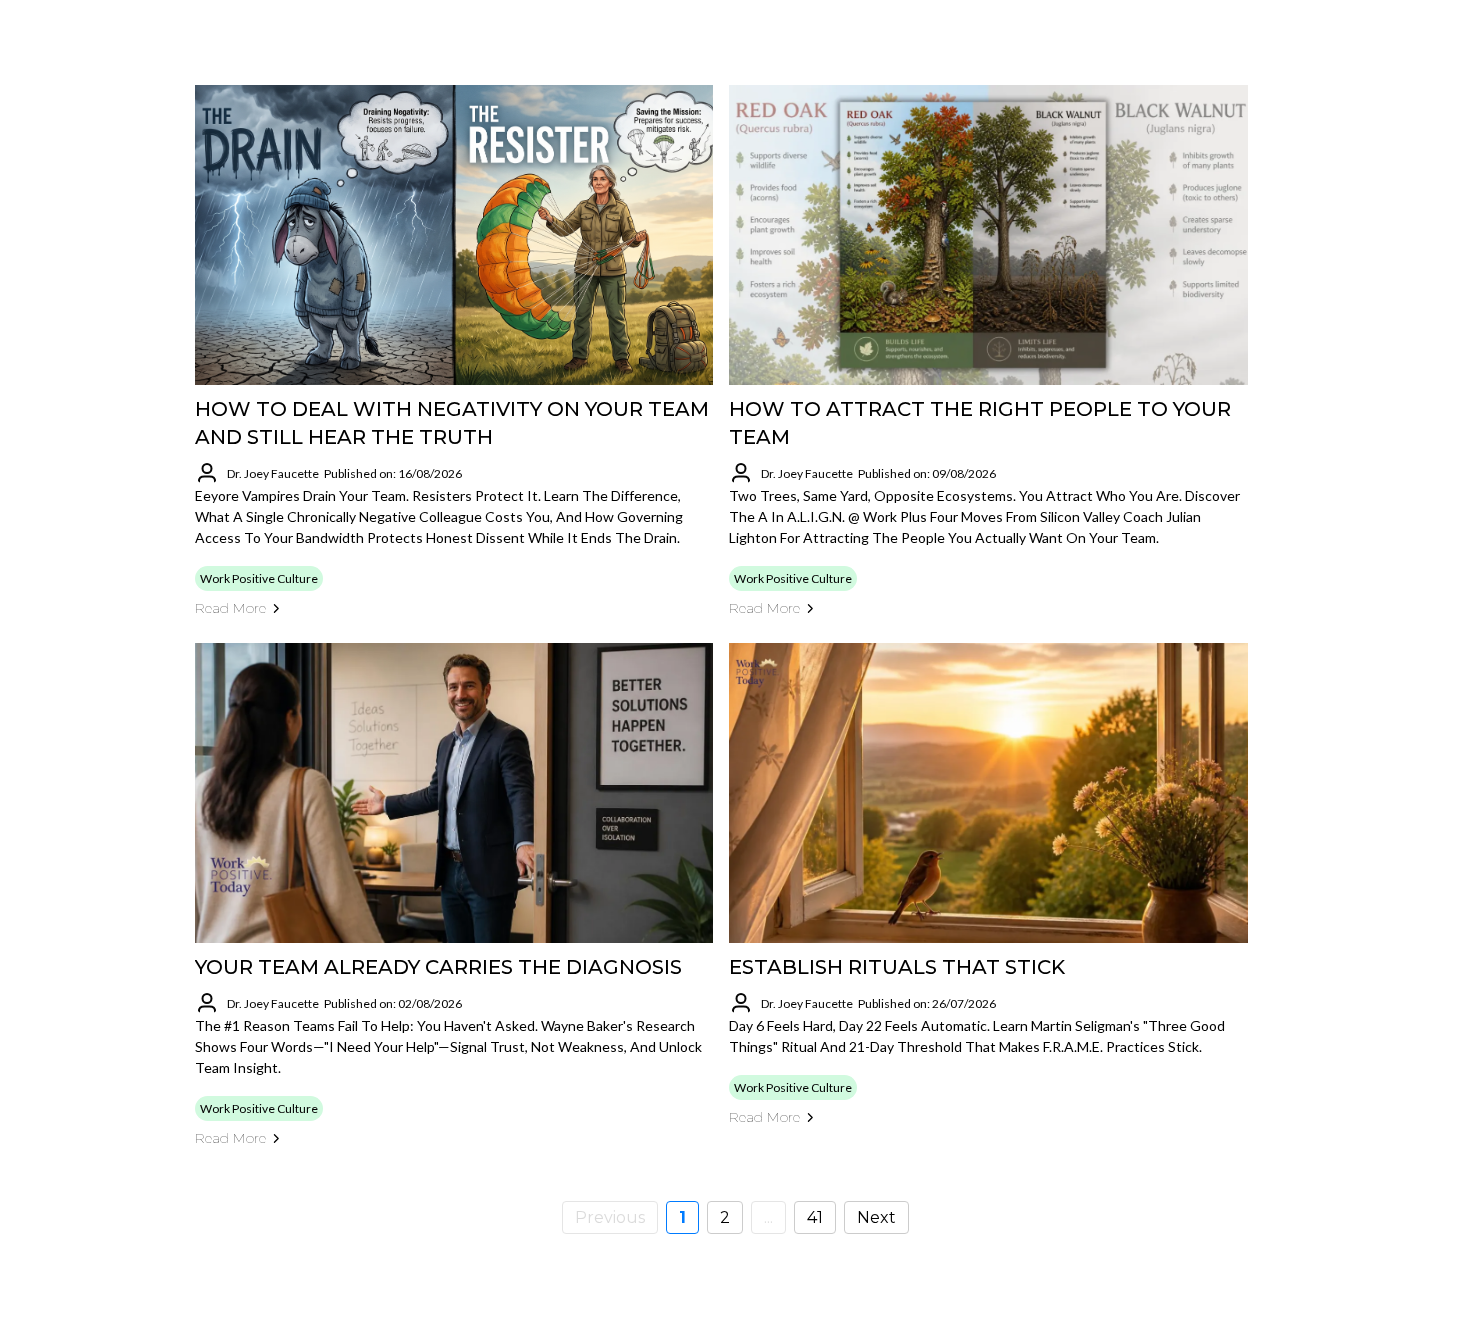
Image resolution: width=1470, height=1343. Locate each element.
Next (876, 1217)
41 (815, 1217)
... (768, 1217)
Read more (230, 608)
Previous (610, 1217)
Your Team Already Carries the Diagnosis (438, 967)
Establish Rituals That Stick (897, 967)
